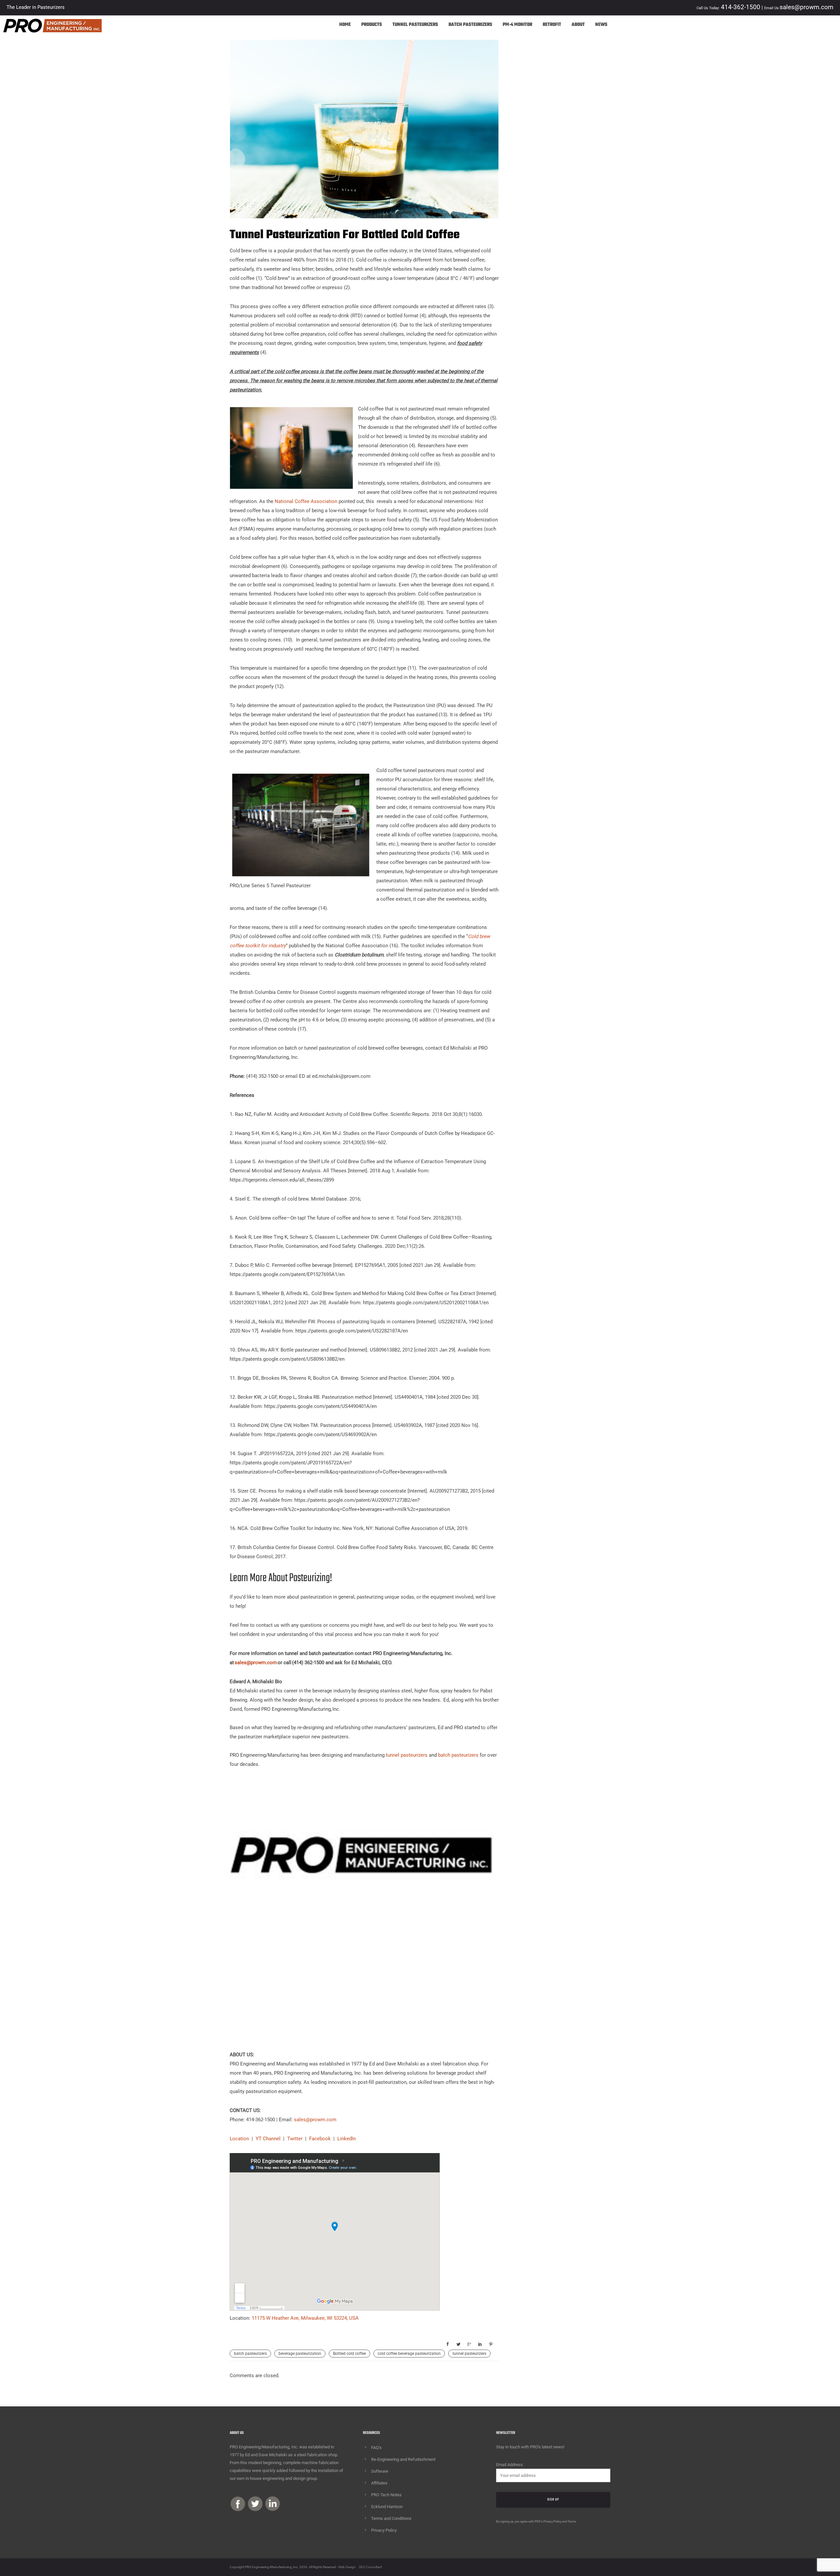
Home (345, 25)
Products (372, 25)
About (578, 25)
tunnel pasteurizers (407, 1755)
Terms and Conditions (391, 2518)
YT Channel (268, 2139)
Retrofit (552, 25)
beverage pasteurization (300, 2354)
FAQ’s (376, 2448)
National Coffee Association (306, 501)
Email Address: (510, 2465)
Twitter (295, 2139)
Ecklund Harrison (387, 2507)
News (601, 25)
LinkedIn (346, 2139)
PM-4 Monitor (517, 25)
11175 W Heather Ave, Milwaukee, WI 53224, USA (305, 2318)
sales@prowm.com (315, 2120)
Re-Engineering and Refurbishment (403, 2459)
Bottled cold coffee (349, 2354)
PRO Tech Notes (386, 2495)
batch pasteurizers (458, 1755)
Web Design (347, 2567)
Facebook (320, 2139)
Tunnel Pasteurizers (415, 25)
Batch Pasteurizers (470, 25)
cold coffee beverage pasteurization (409, 2354)
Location (239, 2139)
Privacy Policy (384, 2530)
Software (380, 2471)
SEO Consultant (370, 2567)
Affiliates (379, 2483)
